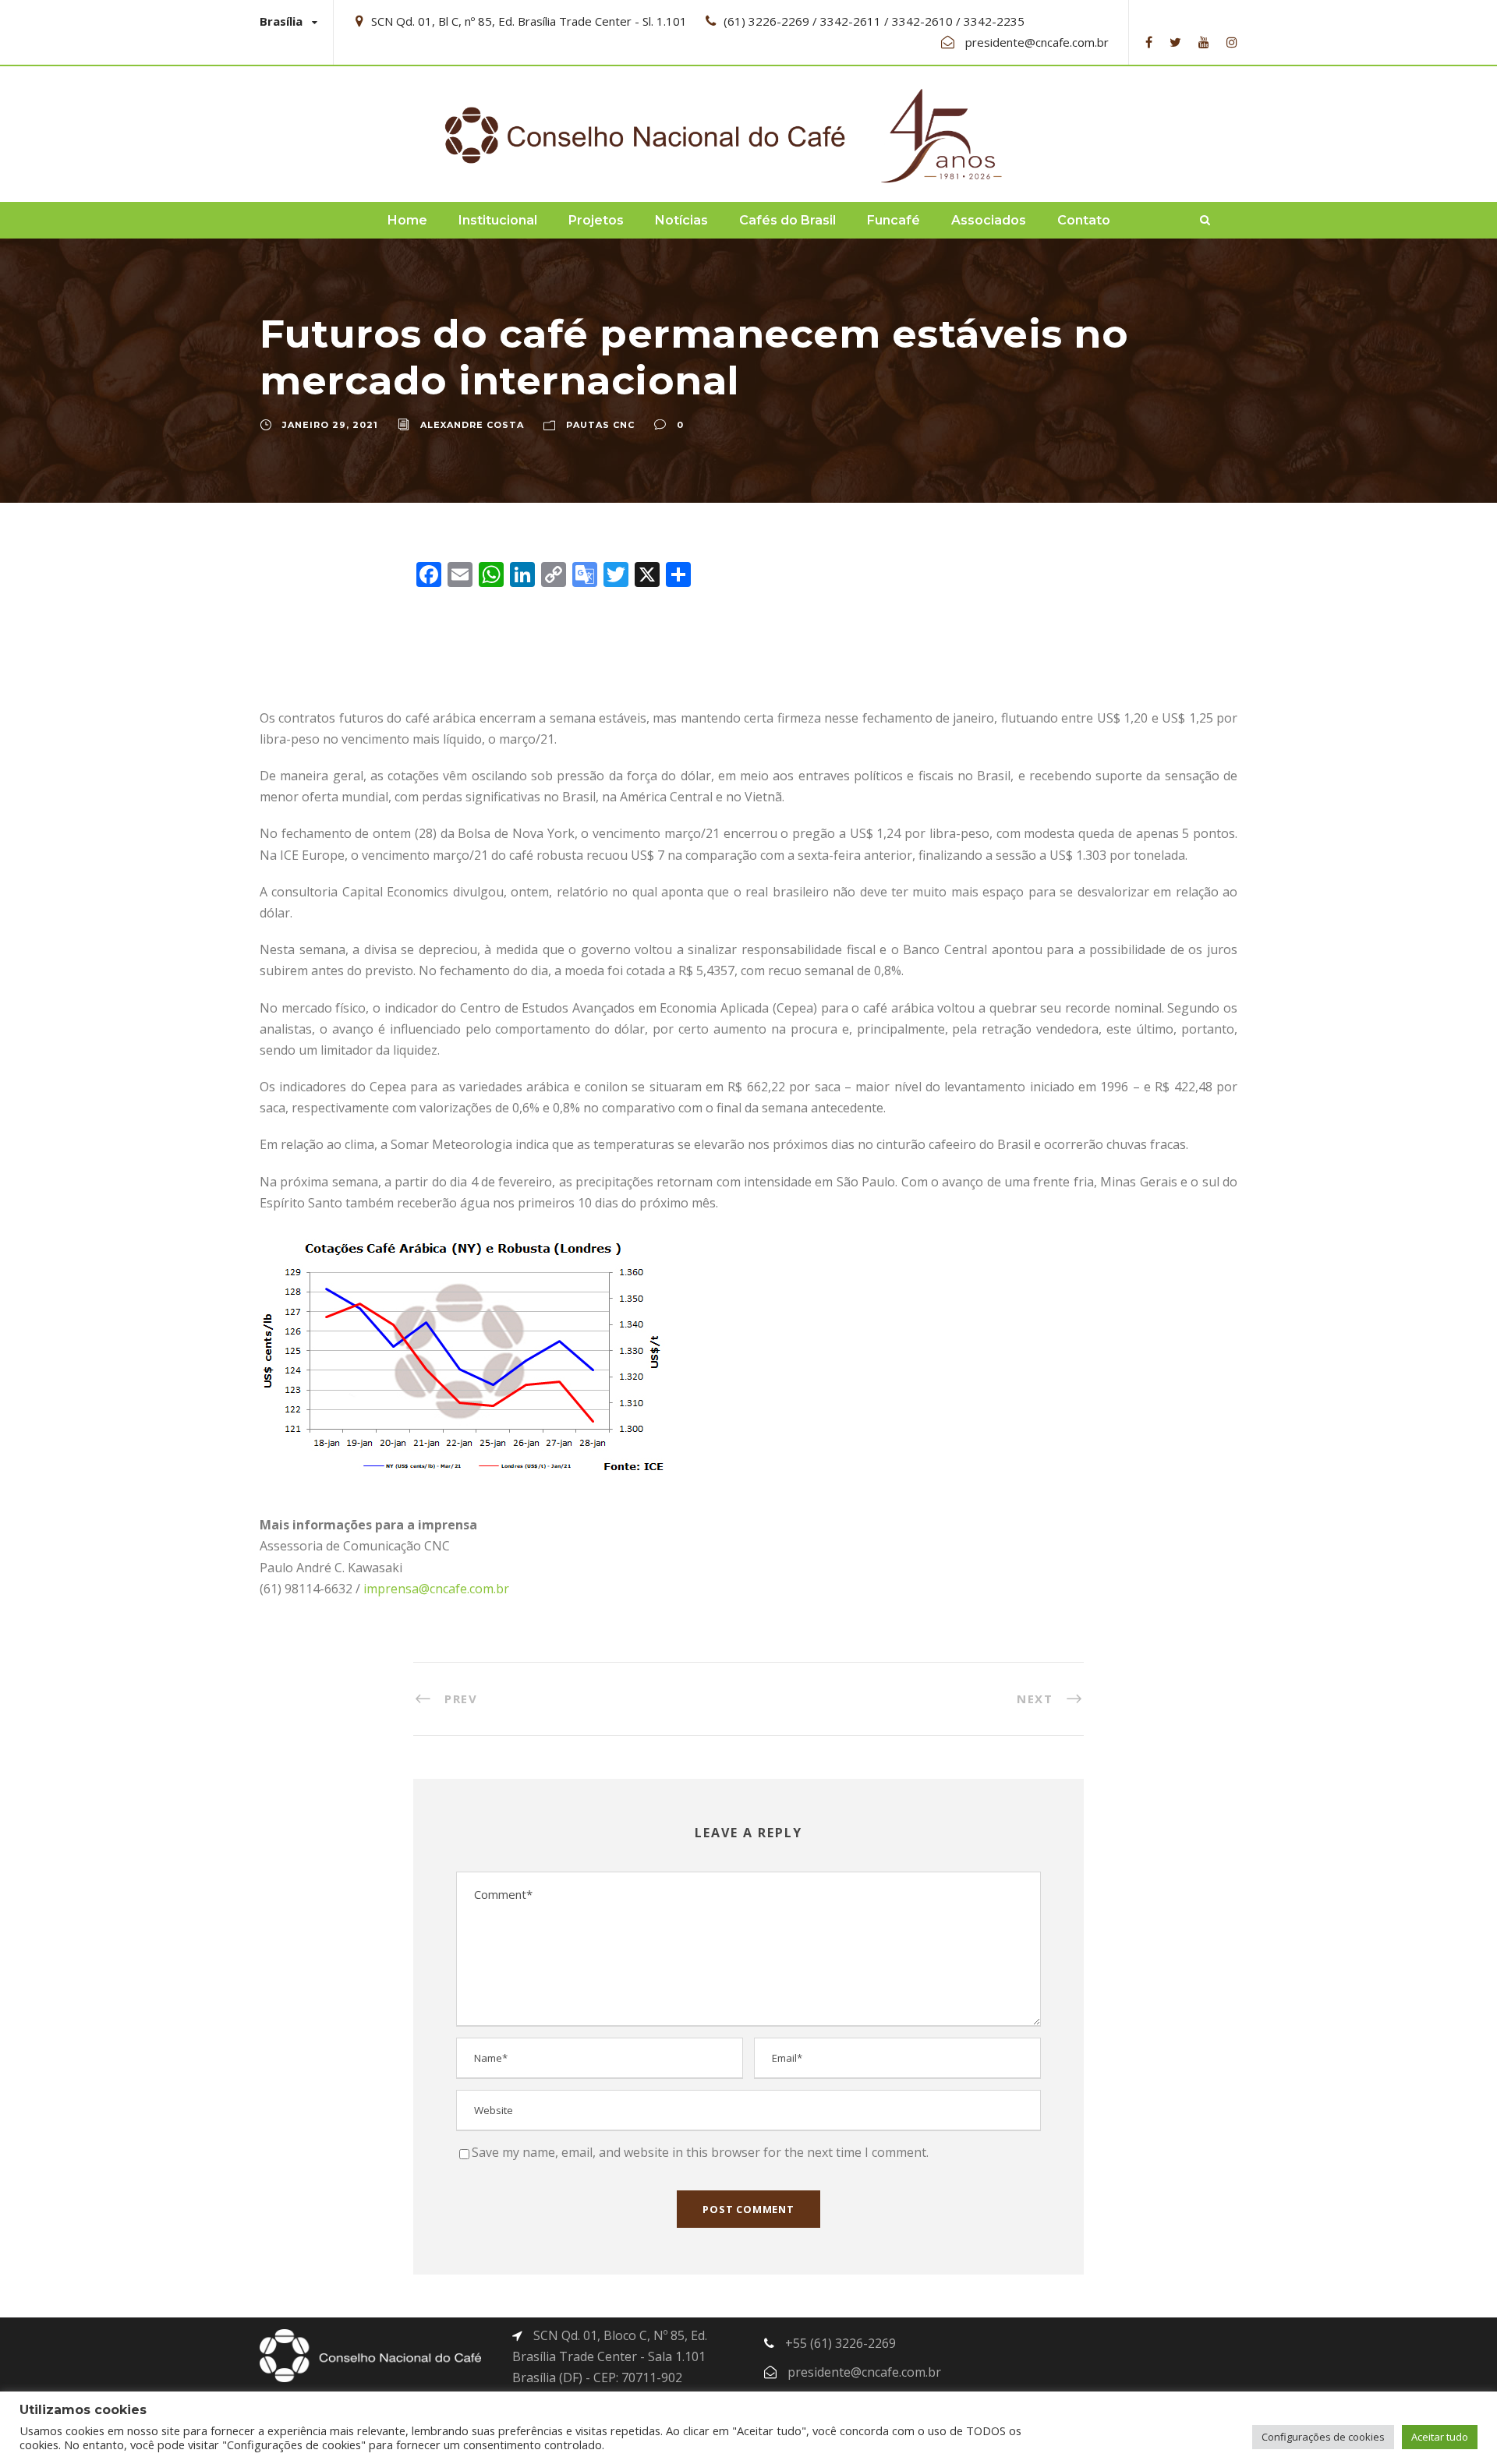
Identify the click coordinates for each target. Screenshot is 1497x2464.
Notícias (681, 220)
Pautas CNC (600, 425)
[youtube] (1204, 42)
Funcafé (894, 220)
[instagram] (1232, 42)
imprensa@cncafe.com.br (436, 1589)
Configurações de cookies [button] (1323, 2437)
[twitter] (1175, 42)
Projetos (596, 220)
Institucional (498, 220)
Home (407, 220)
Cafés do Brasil (787, 220)
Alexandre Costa (472, 425)
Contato (1084, 220)
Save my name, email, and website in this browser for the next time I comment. (700, 2152)
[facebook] (1149, 42)
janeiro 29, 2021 (330, 425)
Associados (989, 220)
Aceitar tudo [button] (1440, 2437)
